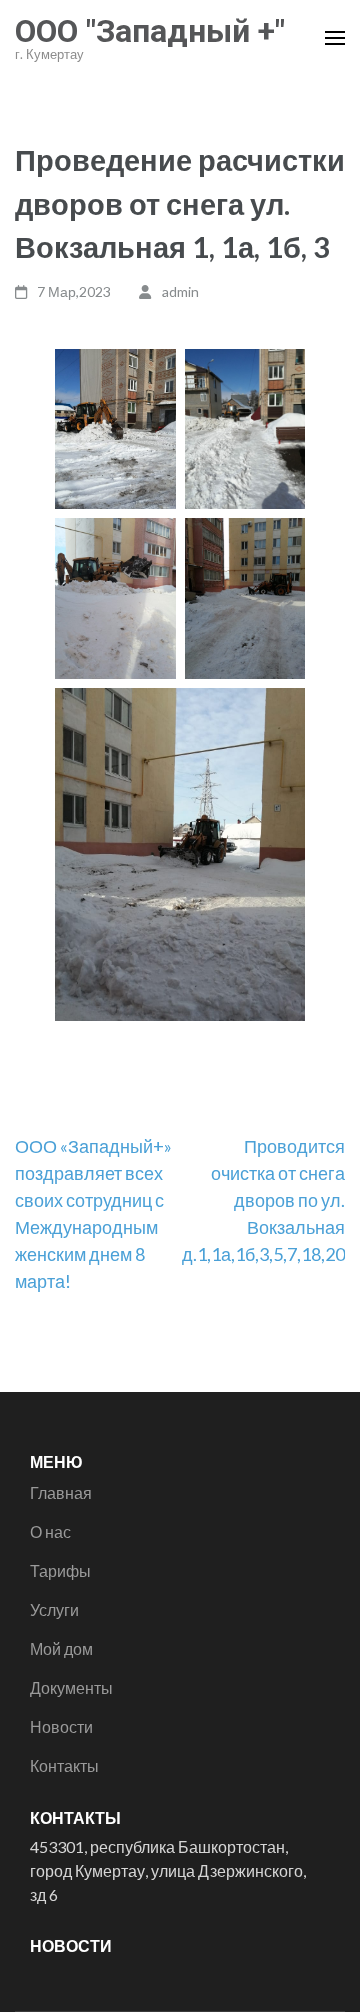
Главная (61, 1492)
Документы (71, 1687)
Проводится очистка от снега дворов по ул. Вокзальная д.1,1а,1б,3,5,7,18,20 (263, 1200)
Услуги (54, 1609)
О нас (50, 1531)
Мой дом (61, 1648)
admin (180, 291)
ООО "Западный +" (150, 31)
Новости (61, 1726)
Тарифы (60, 1570)
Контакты (64, 1765)
